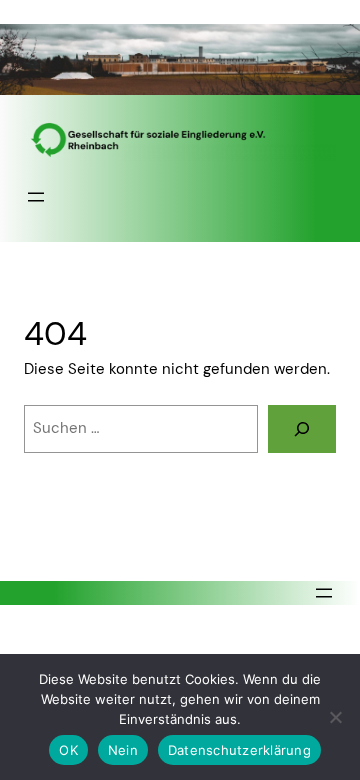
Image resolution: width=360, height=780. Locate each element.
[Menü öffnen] (36, 197)
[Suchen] (302, 429)
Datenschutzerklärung (239, 750)
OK (68, 750)
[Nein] (335, 717)
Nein (123, 750)
